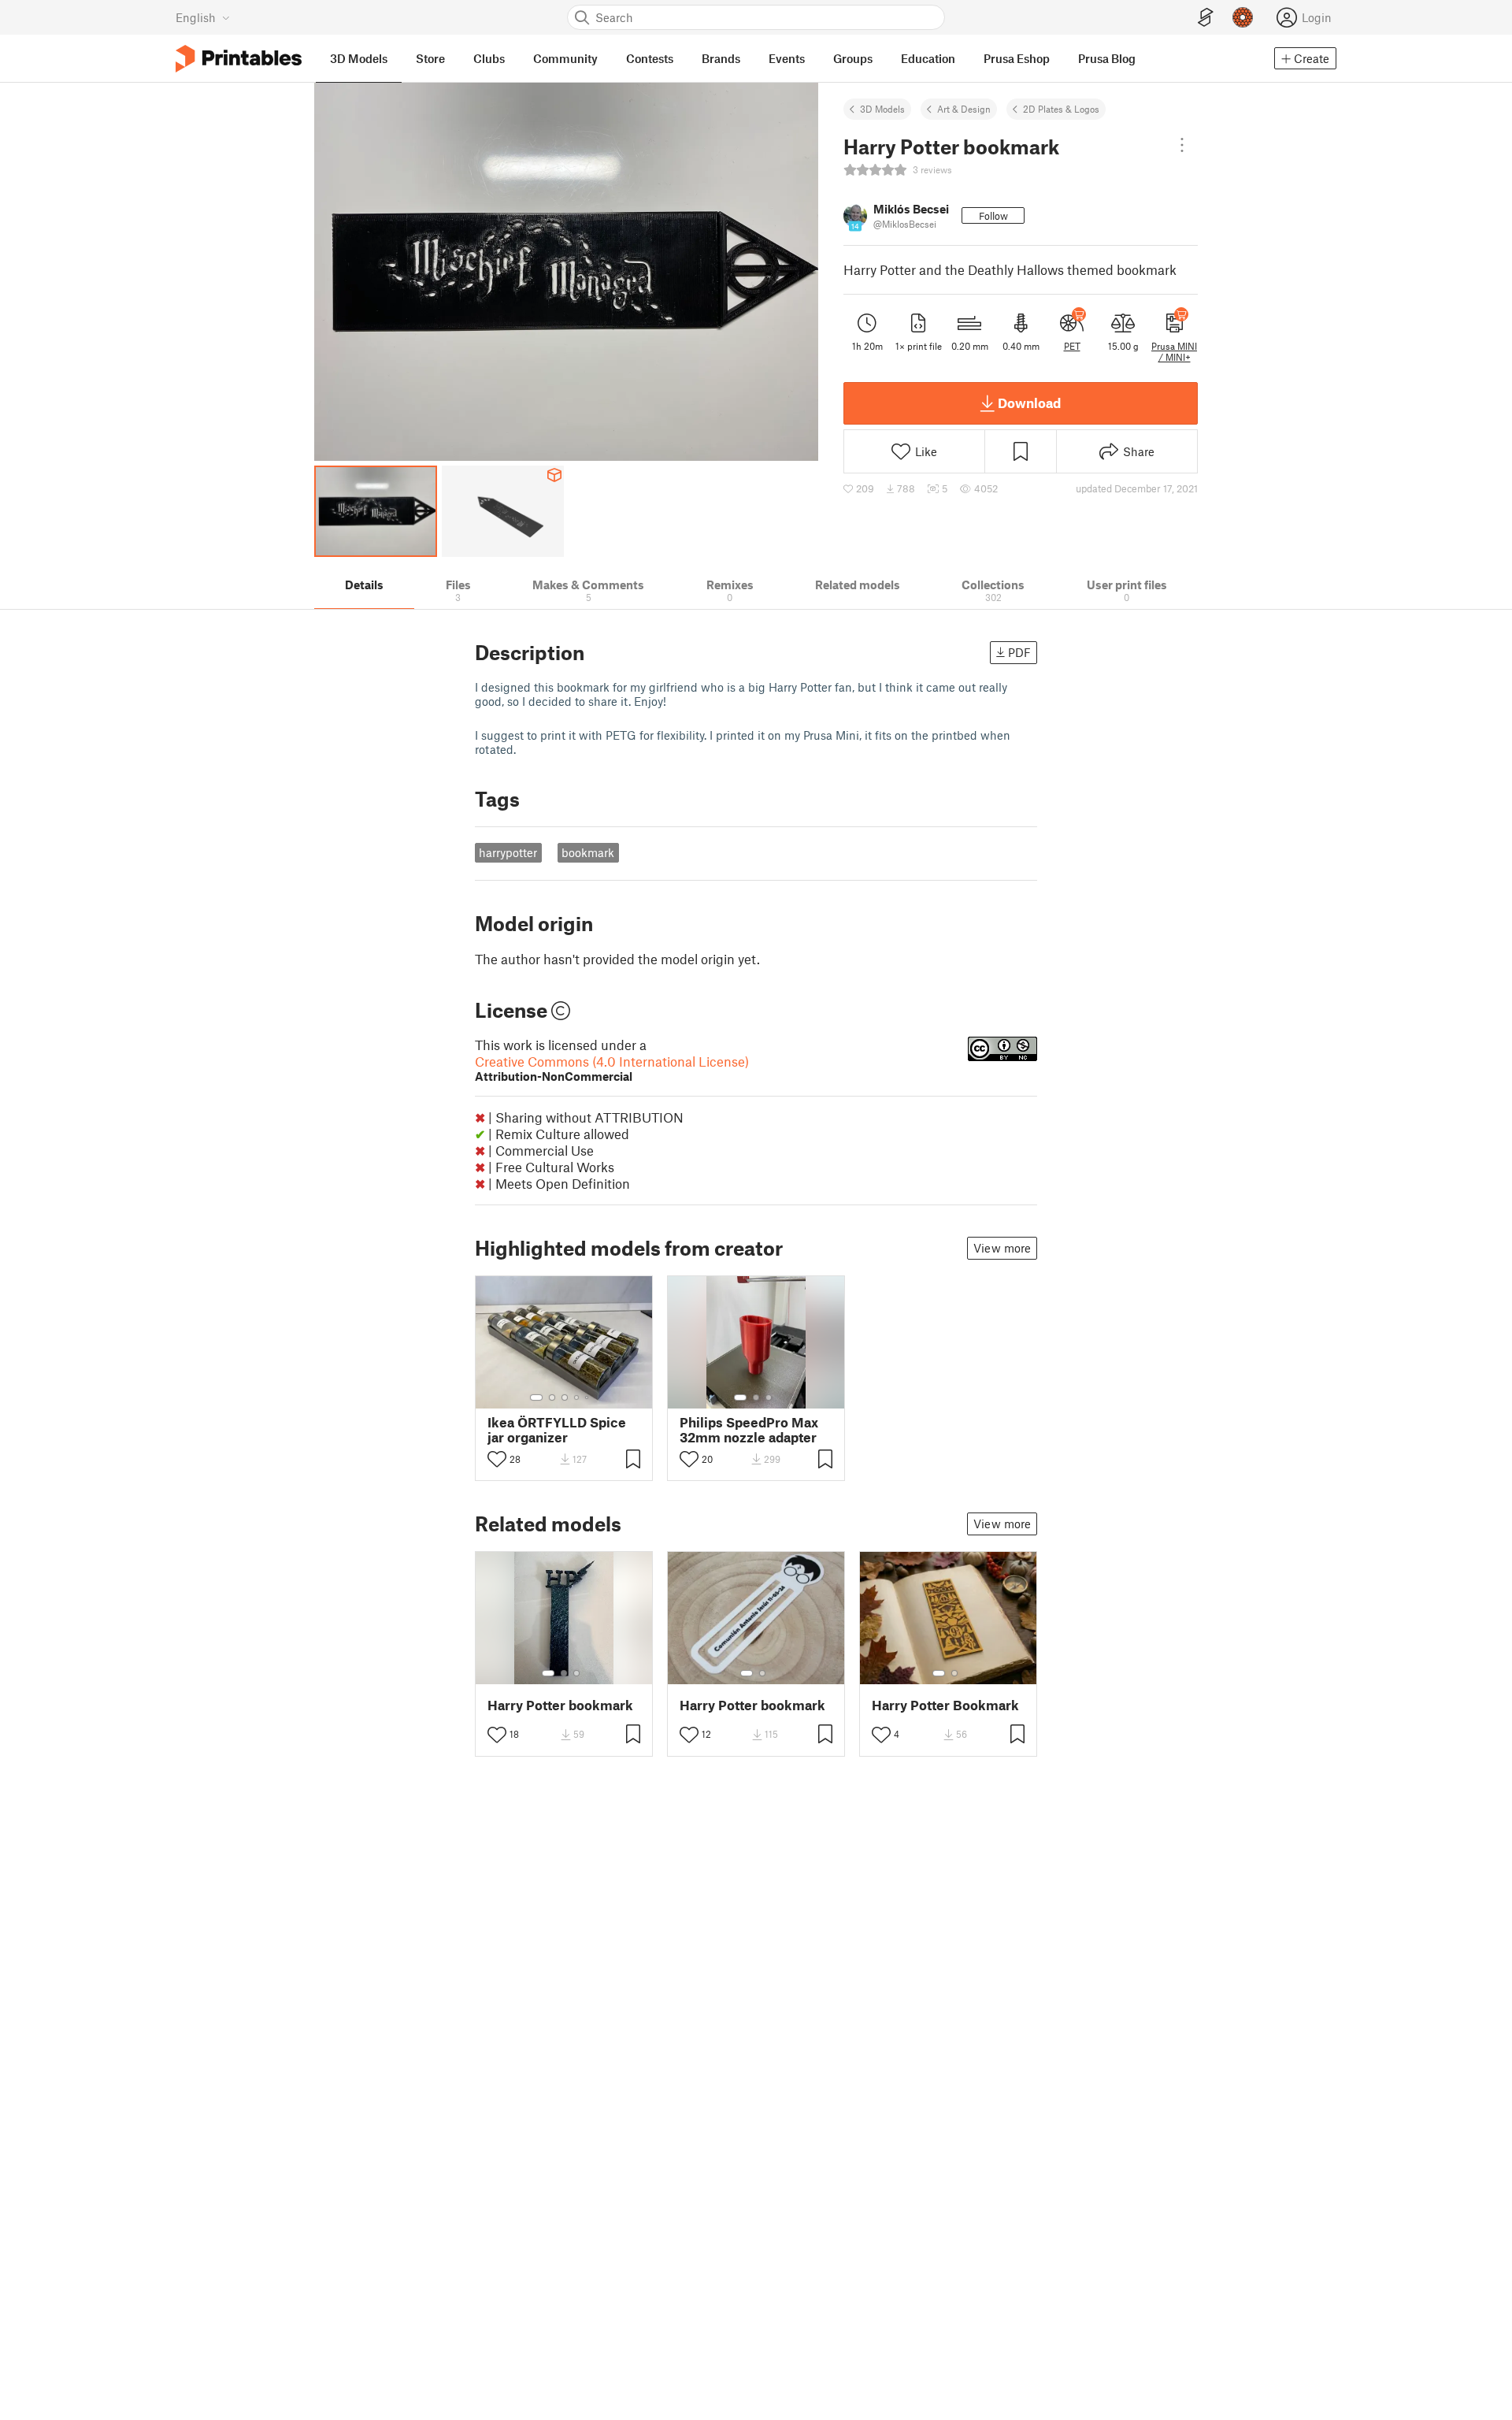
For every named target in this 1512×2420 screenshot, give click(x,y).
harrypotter (508, 852)
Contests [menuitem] (650, 58)
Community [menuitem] (565, 58)
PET (1072, 346)
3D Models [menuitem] (359, 58)
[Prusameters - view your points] (1243, 17)
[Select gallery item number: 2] (552, 1397)
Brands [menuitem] (721, 58)
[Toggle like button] (497, 1459)
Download (1029, 403)
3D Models (882, 109)
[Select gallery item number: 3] (565, 1397)
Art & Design (964, 109)
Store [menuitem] (430, 58)
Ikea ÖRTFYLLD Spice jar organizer (557, 1430)
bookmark (588, 852)
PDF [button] (1019, 652)
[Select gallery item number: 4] (577, 1397)
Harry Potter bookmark (560, 1705)
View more (1002, 1248)
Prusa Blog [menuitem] (1107, 58)
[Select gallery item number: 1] (536, 1397)
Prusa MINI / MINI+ (1174, 351)
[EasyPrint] (1206, 18)
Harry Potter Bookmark (945, 1705)
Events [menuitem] (787, 58)
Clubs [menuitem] (489, 58)
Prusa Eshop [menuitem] (1017, 58)
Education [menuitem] (928, 58)
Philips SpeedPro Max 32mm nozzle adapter (749, 1430)
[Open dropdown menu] (1182, 145)
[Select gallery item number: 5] (588, 1397)
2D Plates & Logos (1061, 109)
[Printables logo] (239, 59)
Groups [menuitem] (853, 58)
